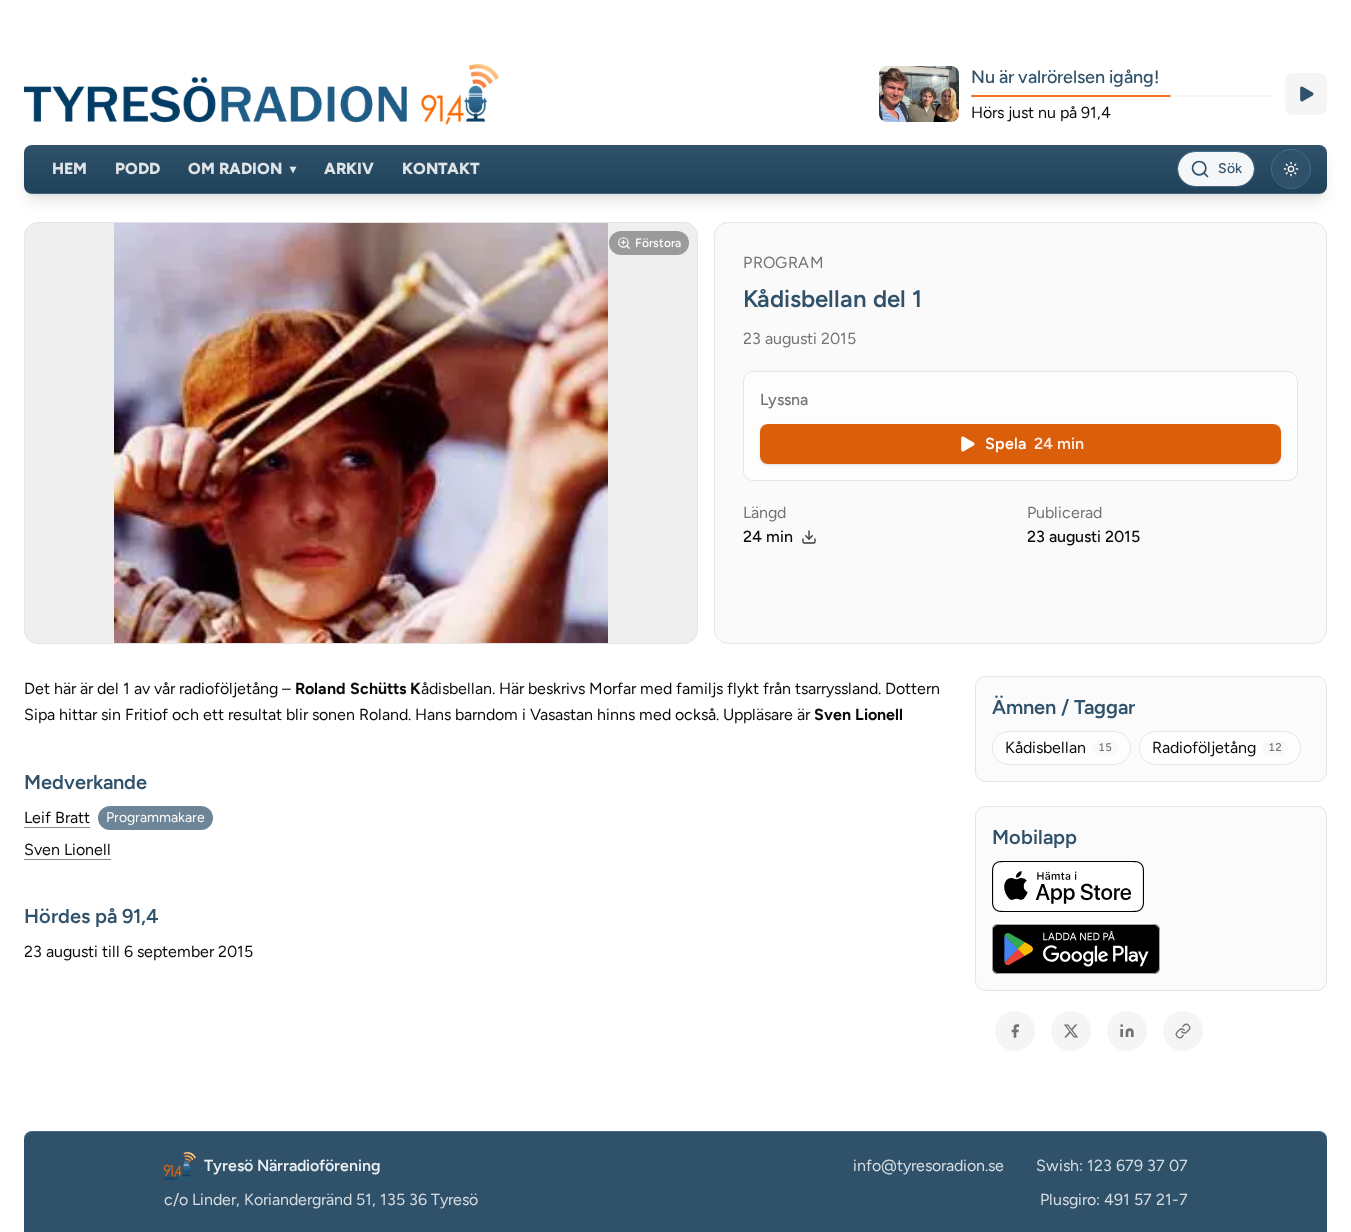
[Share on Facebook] (1015, 1031)
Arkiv (349, 168)
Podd (137, 168)
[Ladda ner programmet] (809, 537)
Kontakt (441, 168)
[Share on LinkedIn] (1127, 1031)
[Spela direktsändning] (1306, 94)
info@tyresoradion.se (928, 1165)
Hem (69, 168)
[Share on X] (1071, 1031)
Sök (1230, 168)
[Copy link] (1183, 1031)
